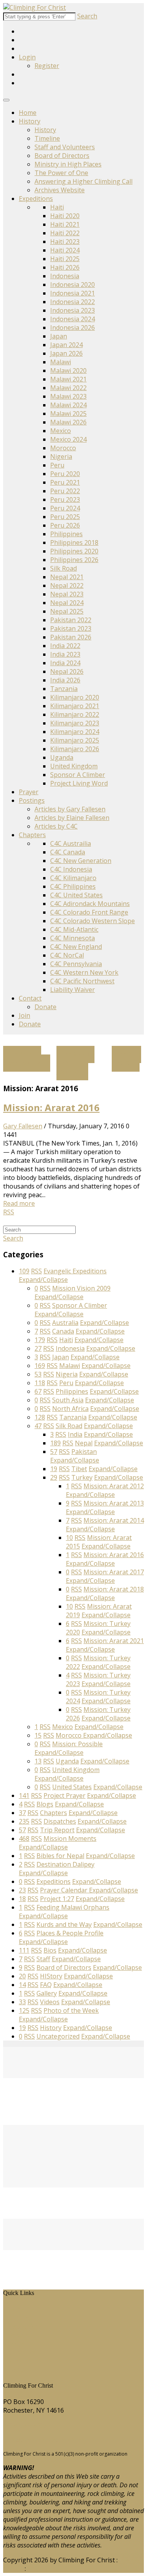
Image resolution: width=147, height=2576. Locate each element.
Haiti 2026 (65, 267)
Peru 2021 (65, 482)
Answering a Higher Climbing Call (83, 181)
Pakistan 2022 (71, 620)
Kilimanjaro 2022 (75, 714)
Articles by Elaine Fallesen (72, 818)
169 (40, 1366)
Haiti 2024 (65, 250)
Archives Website (60, 190)
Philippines (66, 534)
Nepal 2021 (67, 577)
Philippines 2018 (74, 542)
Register (47, 66)
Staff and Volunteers (65, 147)
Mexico (61, 431)
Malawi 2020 (68, 371)
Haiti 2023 (65, 242)
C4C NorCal (67, 955)
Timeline (47, 138)
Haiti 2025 (65, 259)
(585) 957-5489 (25, 2425)
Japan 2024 (66, 345)
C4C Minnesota (73, 938)
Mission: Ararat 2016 (51, 1107)
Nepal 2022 (67, 585)
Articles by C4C (56, 826)
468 (24, 1838)
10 (69, 1538)
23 (22, 1890)
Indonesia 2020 (73, 285)
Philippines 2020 (74, 551)
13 (38, 1761)
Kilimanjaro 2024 (75, 732)
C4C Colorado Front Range (89, 912)
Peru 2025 (65, 517)
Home (28, 113)
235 (24, 1821)
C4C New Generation (81, 861)
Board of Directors (62, 156)
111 (24, 1950)
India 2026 (65, 680)
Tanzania (64, 689)
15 (38, 1735)
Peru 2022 (65, 491)
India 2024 (65, 663)
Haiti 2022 (65, 233)
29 (54, 1477)
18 (22, 1899)
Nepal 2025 (67, 611)
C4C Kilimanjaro (73, 878)
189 (55, 1443)
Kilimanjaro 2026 (75, 749)
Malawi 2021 (68, 379)
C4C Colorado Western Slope (93, 921)
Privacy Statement (54, 2569)
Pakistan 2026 (71, 637)
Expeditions (36, 199)
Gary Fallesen (23, 1126)
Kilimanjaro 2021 (75, 706)
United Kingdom (74, 766)
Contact (30, 998)
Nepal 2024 (67, 603)
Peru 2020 (65, 474)
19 (54, 1469)
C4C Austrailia (71, 843)
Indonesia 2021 (73, 293)
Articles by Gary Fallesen (70, 809)
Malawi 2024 (68, 405)
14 (22, 1985)
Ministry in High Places (68, 164)
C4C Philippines (73, 886)
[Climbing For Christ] (34, 7)
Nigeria (61, 456)
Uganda (62, 757)
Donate (45, 1007)
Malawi (61, 362)
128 (40, 1417)
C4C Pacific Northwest (82, 981)
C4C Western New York (84, 972)
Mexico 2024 (68, 439)
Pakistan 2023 (71, 628)
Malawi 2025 (68, 414)
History (30, 121)
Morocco (63, 448)
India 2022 (65, 646)
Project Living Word (79, 783)
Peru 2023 (65, 499)
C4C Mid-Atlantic (74, 929)
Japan (59, 336)
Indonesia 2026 (73, 328)
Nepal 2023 (67, 594)
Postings (32, 800)
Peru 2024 (65, 508)
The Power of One (61, 173)
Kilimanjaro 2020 (75, 697)
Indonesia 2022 (73, 302)
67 (38, 1391)
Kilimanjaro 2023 (75, 723)
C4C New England (76, 947)
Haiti (57, 207)
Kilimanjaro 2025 (75, 740)
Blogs (17, 2344)
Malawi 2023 (68, 396)
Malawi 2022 (68, 388)
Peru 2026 (65, 525)
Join (24, 1015)
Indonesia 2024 (73, 319)
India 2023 (65, 654)
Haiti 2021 (65, 224)
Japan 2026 (66, 353)
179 (40, 1340)
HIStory (20, 2318)
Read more (19, 1203)
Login (27, 57)
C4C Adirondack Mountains (90, 904)
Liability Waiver (73, 990)
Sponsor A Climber (78, 775)
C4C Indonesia (71, 869)
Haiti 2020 (65, 216)
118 (40, 1383)
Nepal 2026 (67, 671)
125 (24, 2010)
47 (38, 1426)
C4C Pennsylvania (76, 964)
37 (22, 1813)
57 (54, 1452)
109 (24, 1271)
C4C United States (76, 895)
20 (22, 1976)
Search (87, 16)
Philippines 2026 (74, 560)
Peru (57, 465)
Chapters (32, 835)
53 (38, 1374)
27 (38, 1348)
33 (22, 2002)
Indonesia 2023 (73, 310)
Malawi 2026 (68, 422)
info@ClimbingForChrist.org (44, 2440)
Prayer (29, 792)
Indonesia (65, 276)
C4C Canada (68, 852)
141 (24, 1796)
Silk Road (64, 568)
